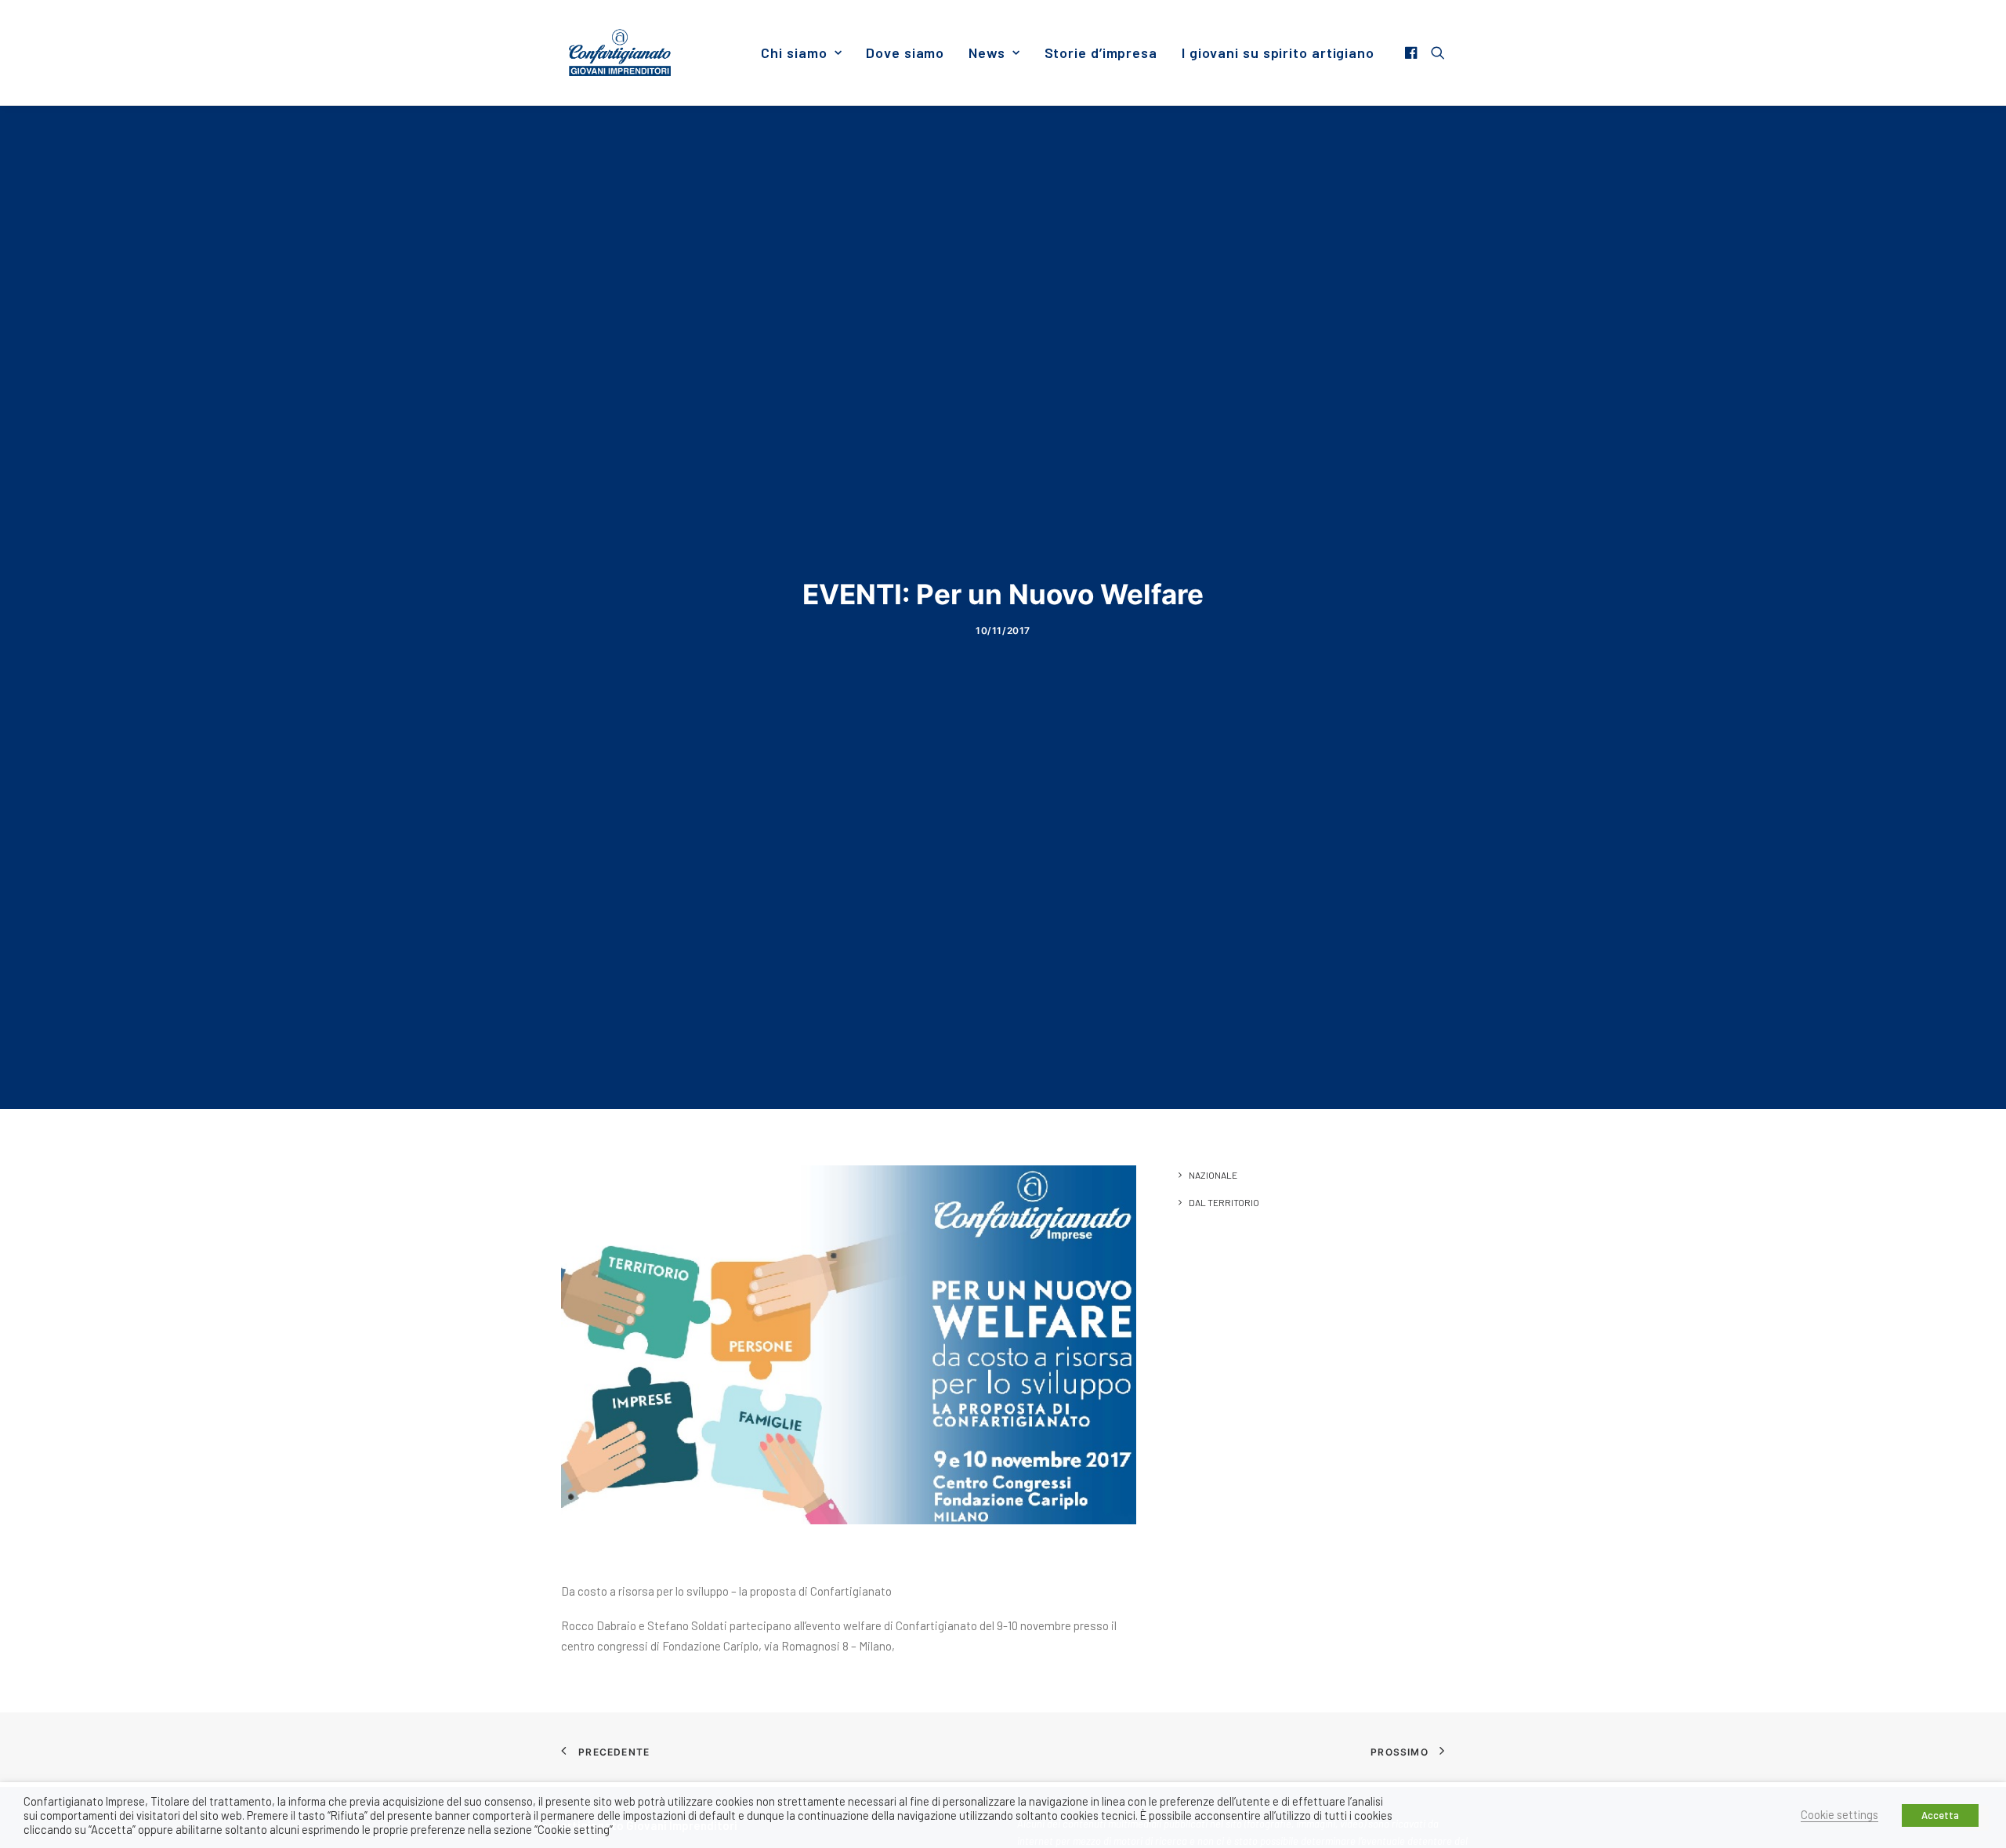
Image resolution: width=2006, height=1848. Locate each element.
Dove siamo (905, 53)
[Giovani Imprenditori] (620, 53)
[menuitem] (801, 53)
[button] (1413, 53)
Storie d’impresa (1101, 53)
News (987, 53)
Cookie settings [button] (1839, 1814)
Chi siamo (794, 53)
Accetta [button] (1940, 1815)
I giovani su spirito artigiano (1278, 53)
